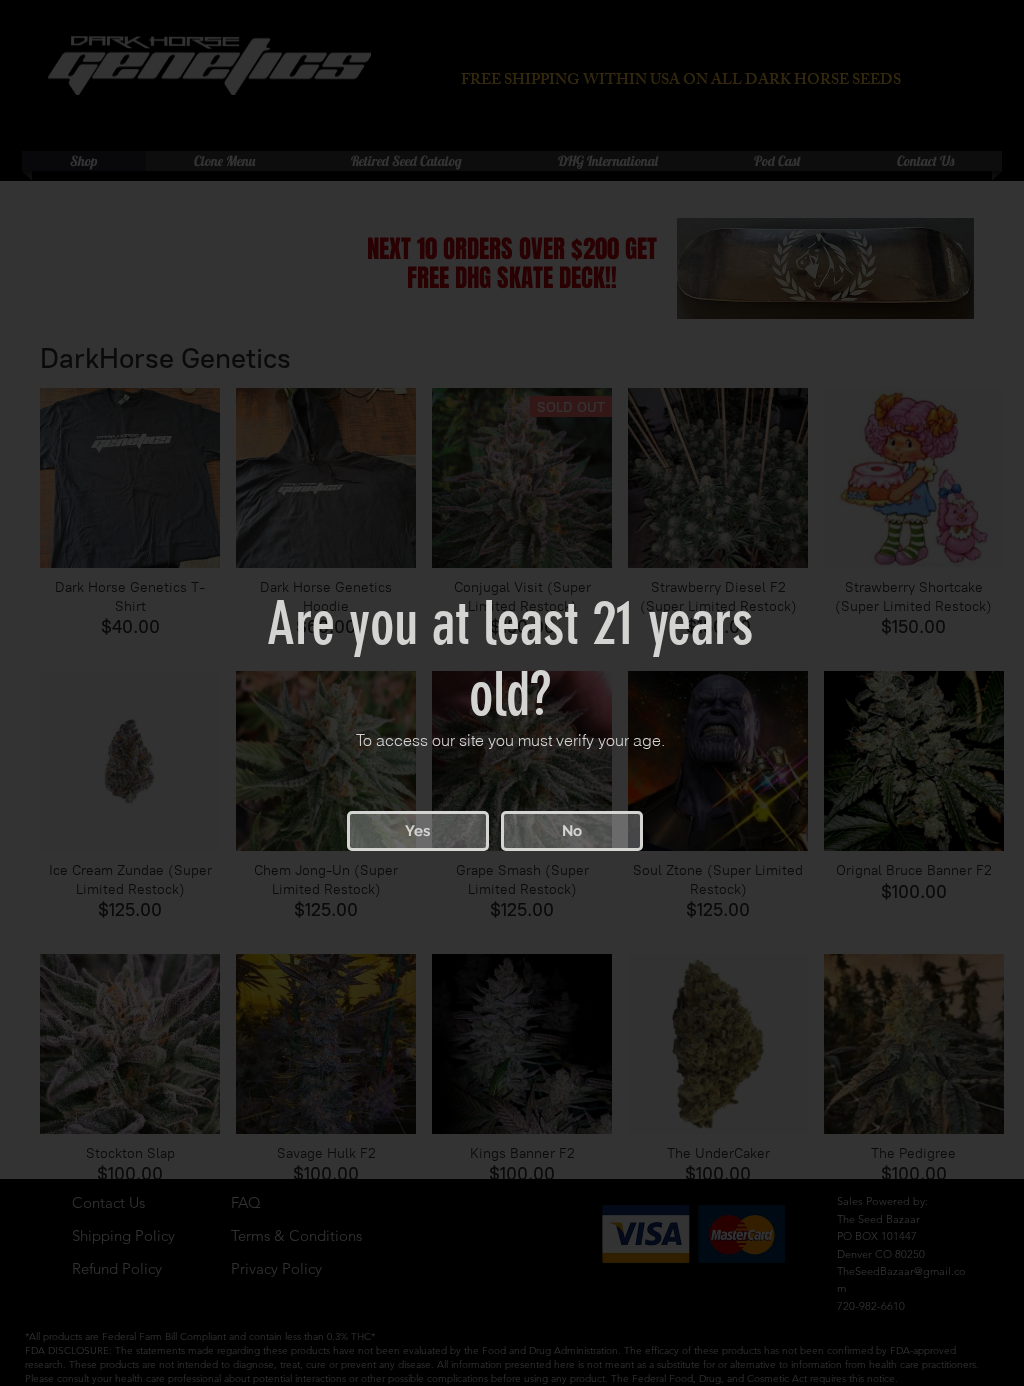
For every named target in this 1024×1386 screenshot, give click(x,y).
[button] (418, 831)
